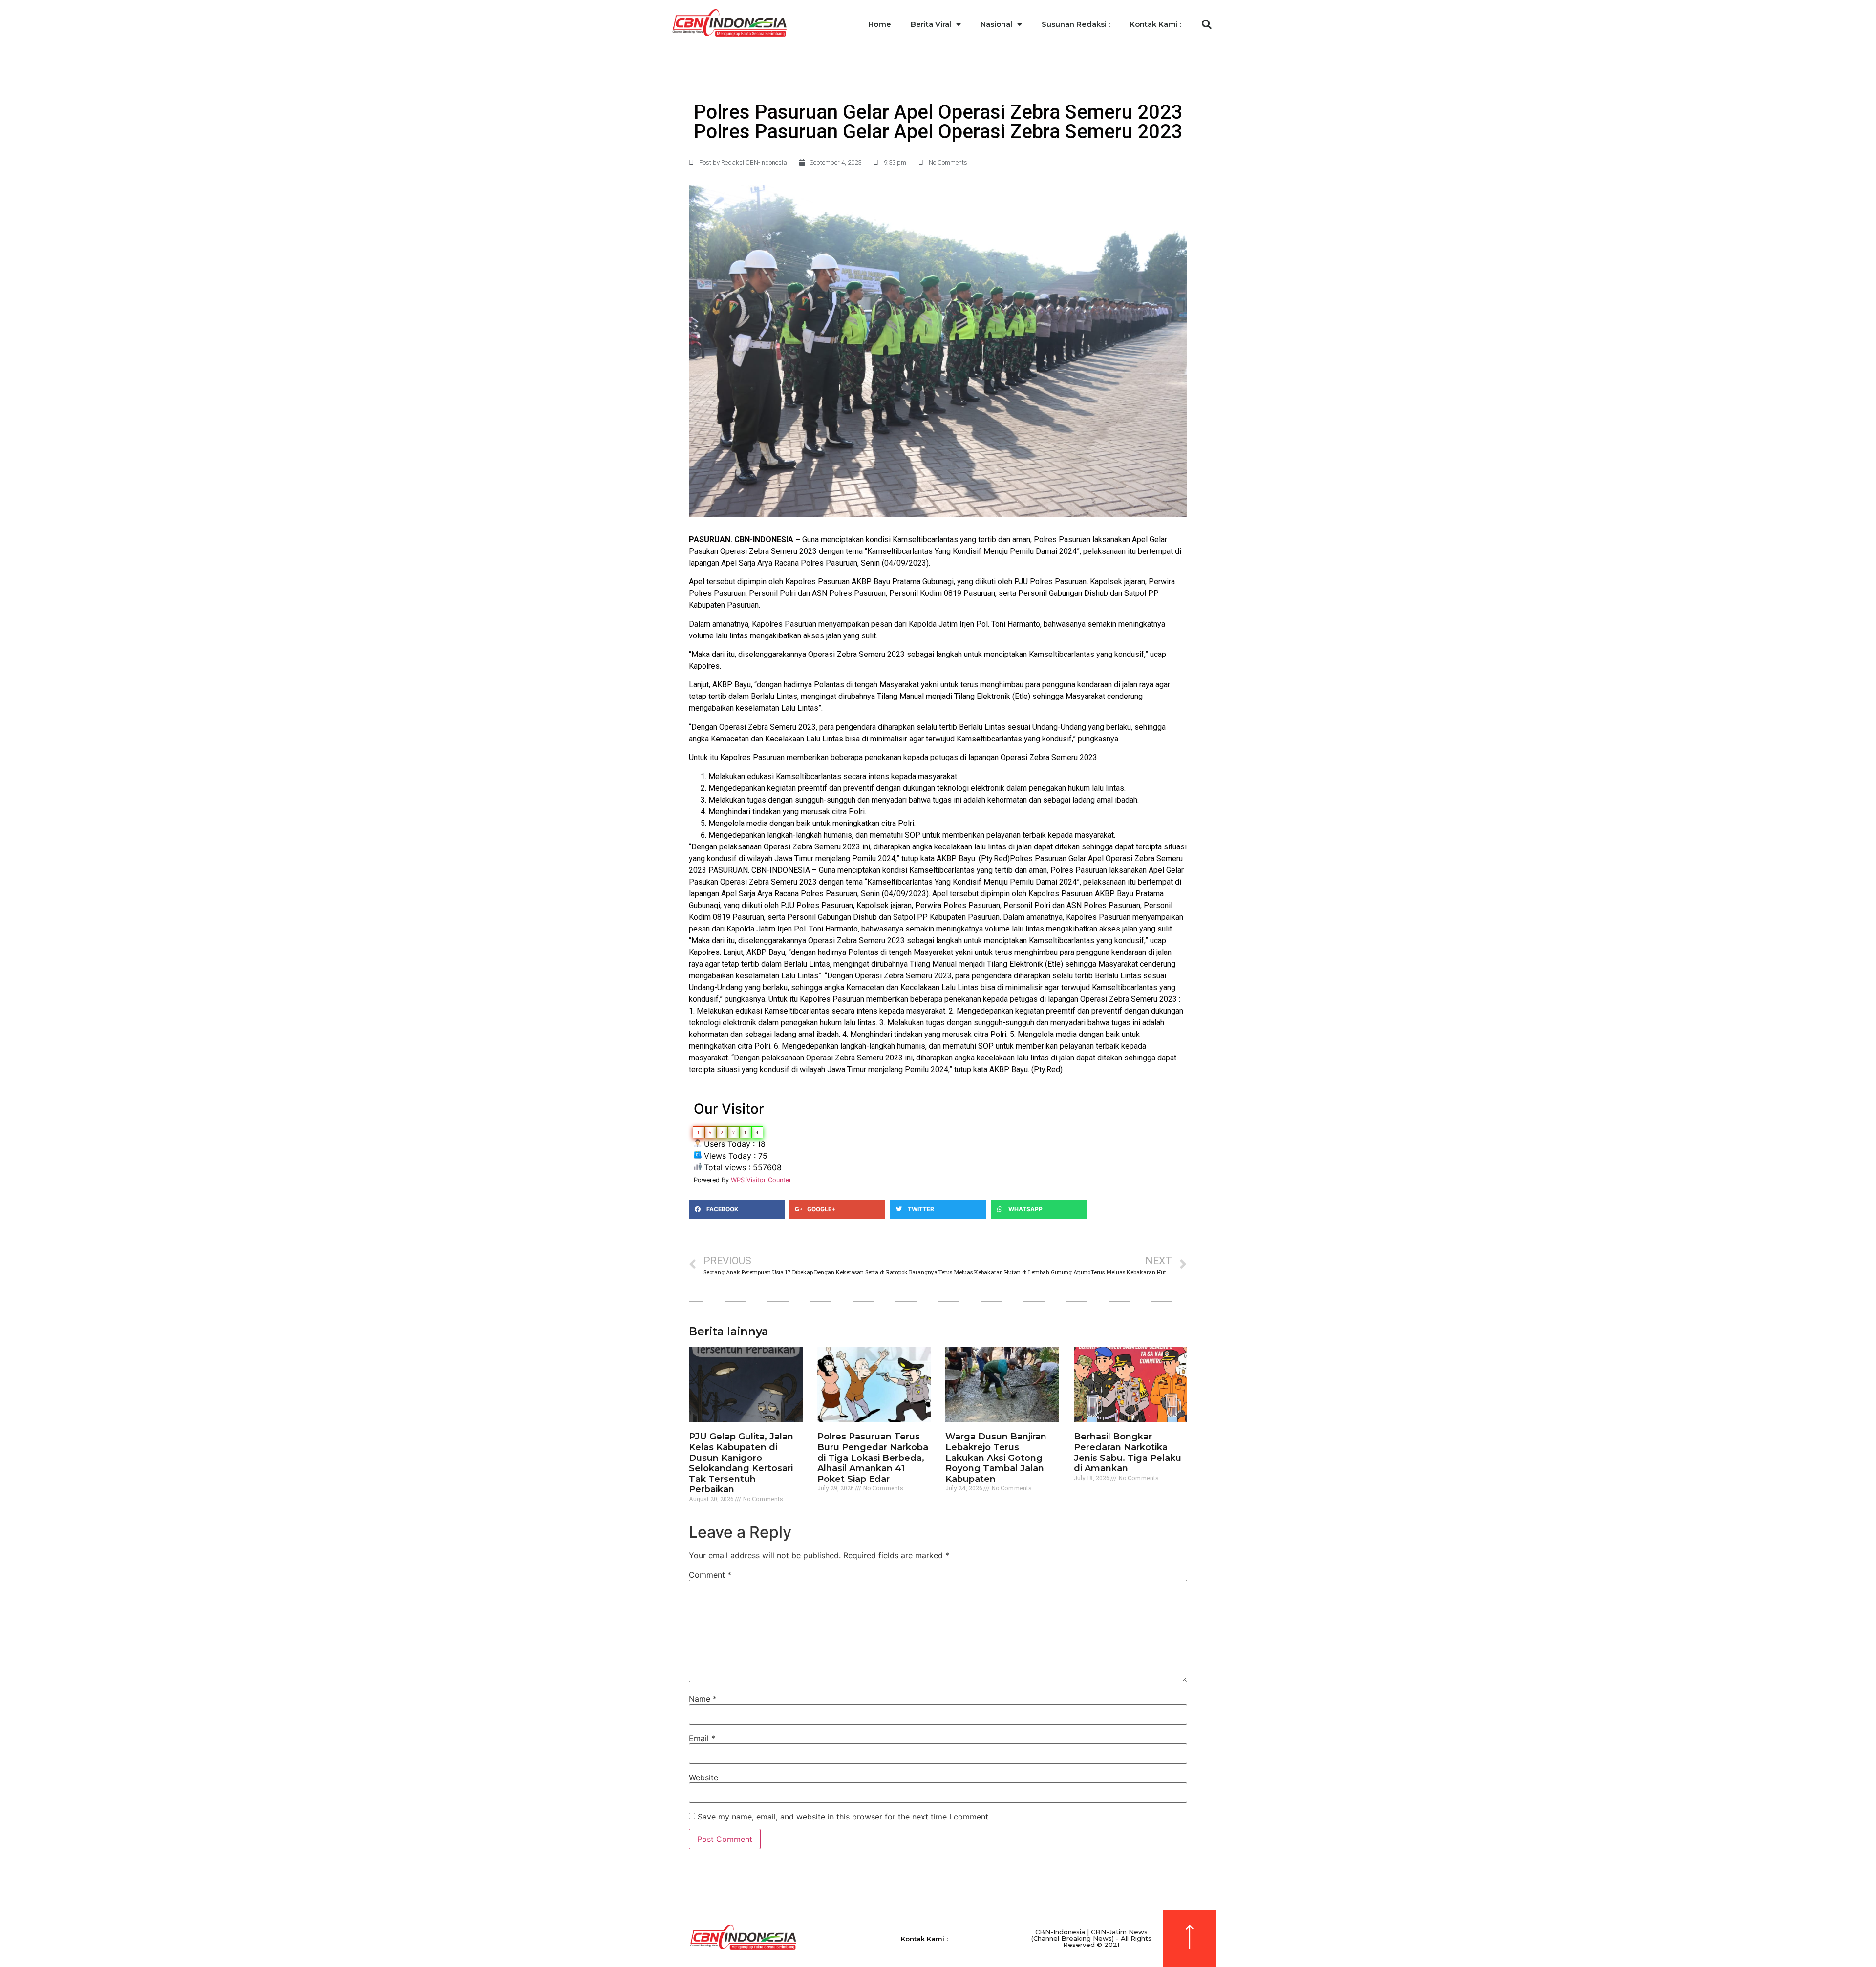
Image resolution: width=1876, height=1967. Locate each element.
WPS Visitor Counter (761, 1180)
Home (880, 24)
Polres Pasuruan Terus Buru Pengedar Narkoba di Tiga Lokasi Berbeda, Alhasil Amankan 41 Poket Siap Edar (873, 1458)
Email (702, 1738)
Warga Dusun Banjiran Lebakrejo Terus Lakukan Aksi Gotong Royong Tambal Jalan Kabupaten (996, 1458)
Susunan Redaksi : (1076, 24)
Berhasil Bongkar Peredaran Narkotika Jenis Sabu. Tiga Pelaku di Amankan (1128, 1452)
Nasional (996, 24)
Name (703, 1699)
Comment (710, 1575)
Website (703, 1777)
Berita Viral (931, 24)
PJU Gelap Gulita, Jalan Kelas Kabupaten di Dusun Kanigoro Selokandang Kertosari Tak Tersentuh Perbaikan (741, 1463)
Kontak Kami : (1155, 24)
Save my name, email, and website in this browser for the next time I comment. (844, 1817)
